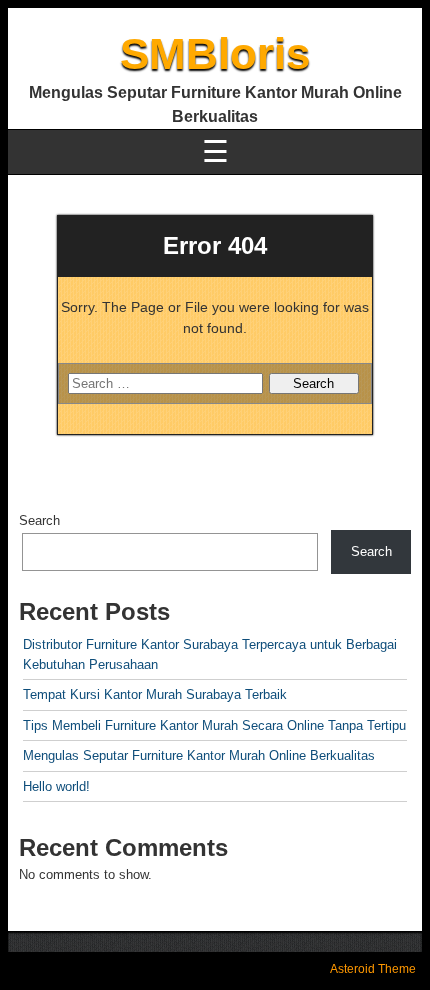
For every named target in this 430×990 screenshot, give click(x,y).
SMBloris (215, 53)
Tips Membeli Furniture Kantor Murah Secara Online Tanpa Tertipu (214, 725)
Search (39, 520)
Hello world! (56, 786)
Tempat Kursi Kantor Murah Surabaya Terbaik (155, 694)
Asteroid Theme (373, 969)
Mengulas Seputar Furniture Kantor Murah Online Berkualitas (199, 755)
